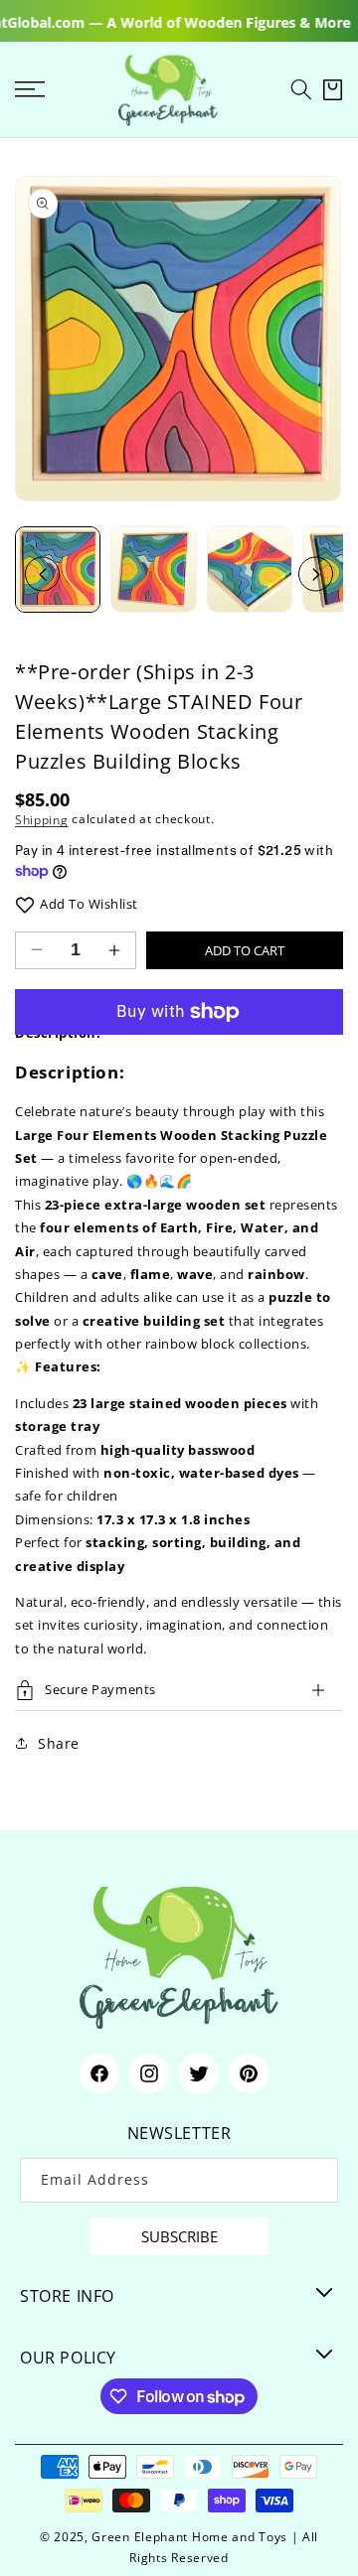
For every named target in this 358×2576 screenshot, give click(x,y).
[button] (301, 89)
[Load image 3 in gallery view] (250, 569)
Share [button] (59, 1743)
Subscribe (179, 2236)
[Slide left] (42, 574)
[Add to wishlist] (25, 904)
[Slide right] (316, 574)
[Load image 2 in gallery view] (153, 569)
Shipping (42, 819)
